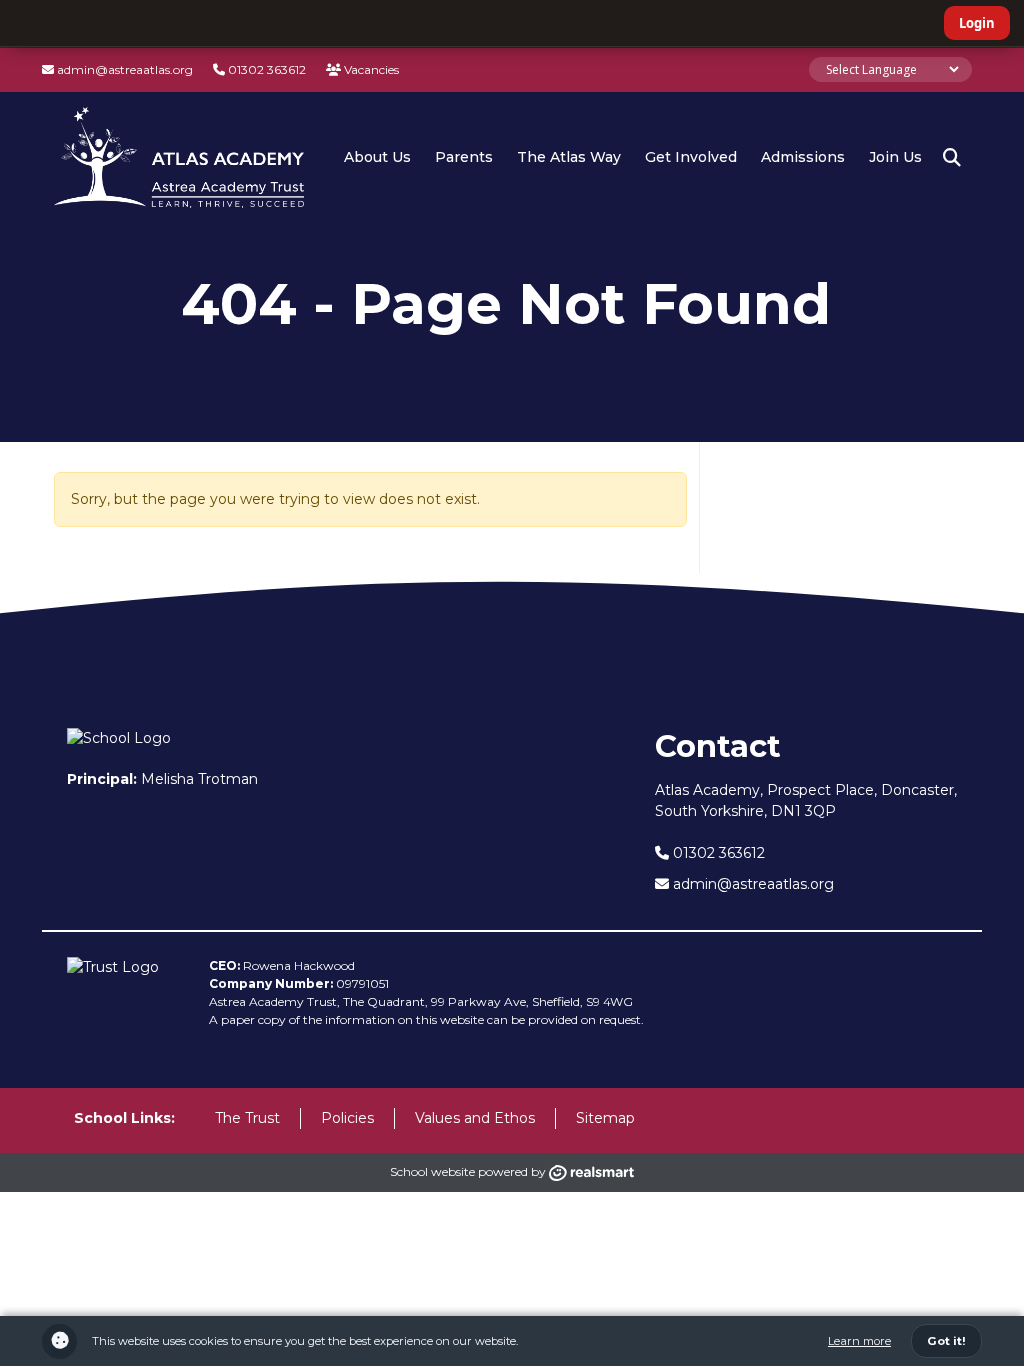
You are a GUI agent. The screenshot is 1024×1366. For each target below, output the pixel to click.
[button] (952, 158)
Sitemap (605, 1118)
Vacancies (370, 69)
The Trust (247, 1118)
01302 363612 (265, 69)
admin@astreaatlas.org (123, 69)
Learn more (859, 1341)
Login (977, 23)
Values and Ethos (475, 1118)
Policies (347, 1118)
